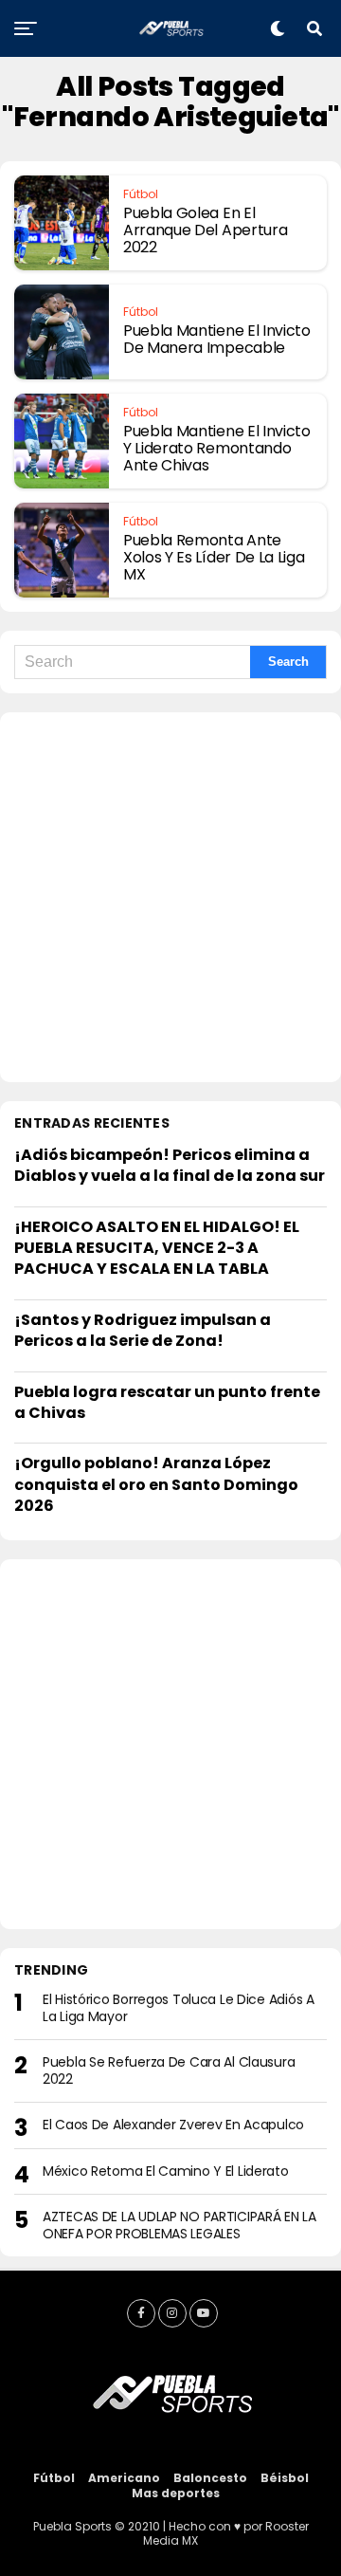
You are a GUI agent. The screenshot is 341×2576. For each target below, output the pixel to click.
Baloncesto (210, 2478)
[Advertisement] (170, 897)
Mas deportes (176, 2493)
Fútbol (54, 2478)
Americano (124, 2478)
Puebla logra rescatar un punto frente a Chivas (167, 1402)
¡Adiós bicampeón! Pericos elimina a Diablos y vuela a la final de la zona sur (170, 1165)
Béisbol (285, 2478)
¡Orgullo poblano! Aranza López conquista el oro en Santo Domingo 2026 (156, 1484)
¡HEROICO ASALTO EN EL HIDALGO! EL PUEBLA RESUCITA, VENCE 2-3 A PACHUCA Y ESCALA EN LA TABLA (157, 1248)
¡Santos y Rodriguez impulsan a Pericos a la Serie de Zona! (143, 1330)
